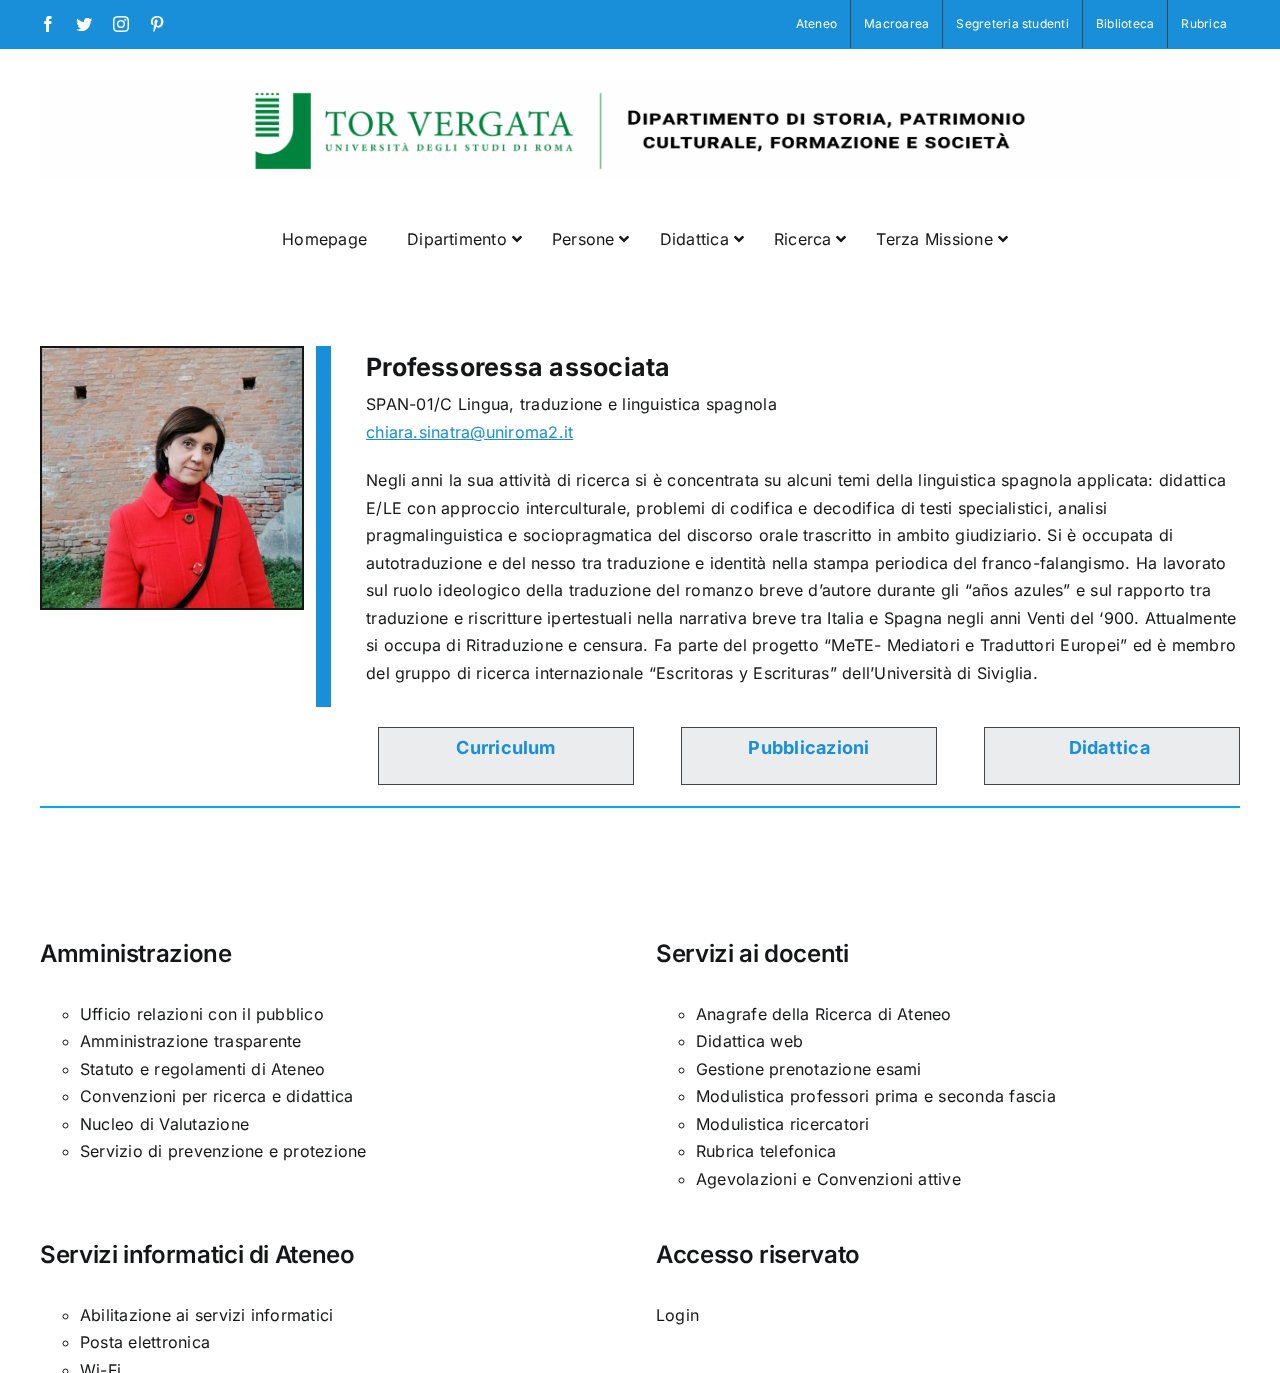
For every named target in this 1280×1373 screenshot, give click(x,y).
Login (677, 1315)
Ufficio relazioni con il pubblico (202, 1014)
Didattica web (749, 1041)
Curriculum (505, 747)
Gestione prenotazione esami (808, 1069)
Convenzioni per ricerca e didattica (216, 1096)
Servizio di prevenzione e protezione (223, 1151)
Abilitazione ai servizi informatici (206, 1315)
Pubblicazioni (808, 747)
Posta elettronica (145, 1342)
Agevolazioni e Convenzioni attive (828, 1179)
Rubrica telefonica (766, 1151)
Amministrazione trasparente (190, 1041)
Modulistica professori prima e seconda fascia (876, 1096)
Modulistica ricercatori (783, 1124)
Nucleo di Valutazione (164, 1124)
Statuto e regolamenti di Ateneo (202, 1069)
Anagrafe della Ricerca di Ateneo (824, 1014)
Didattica (1109, 747)
